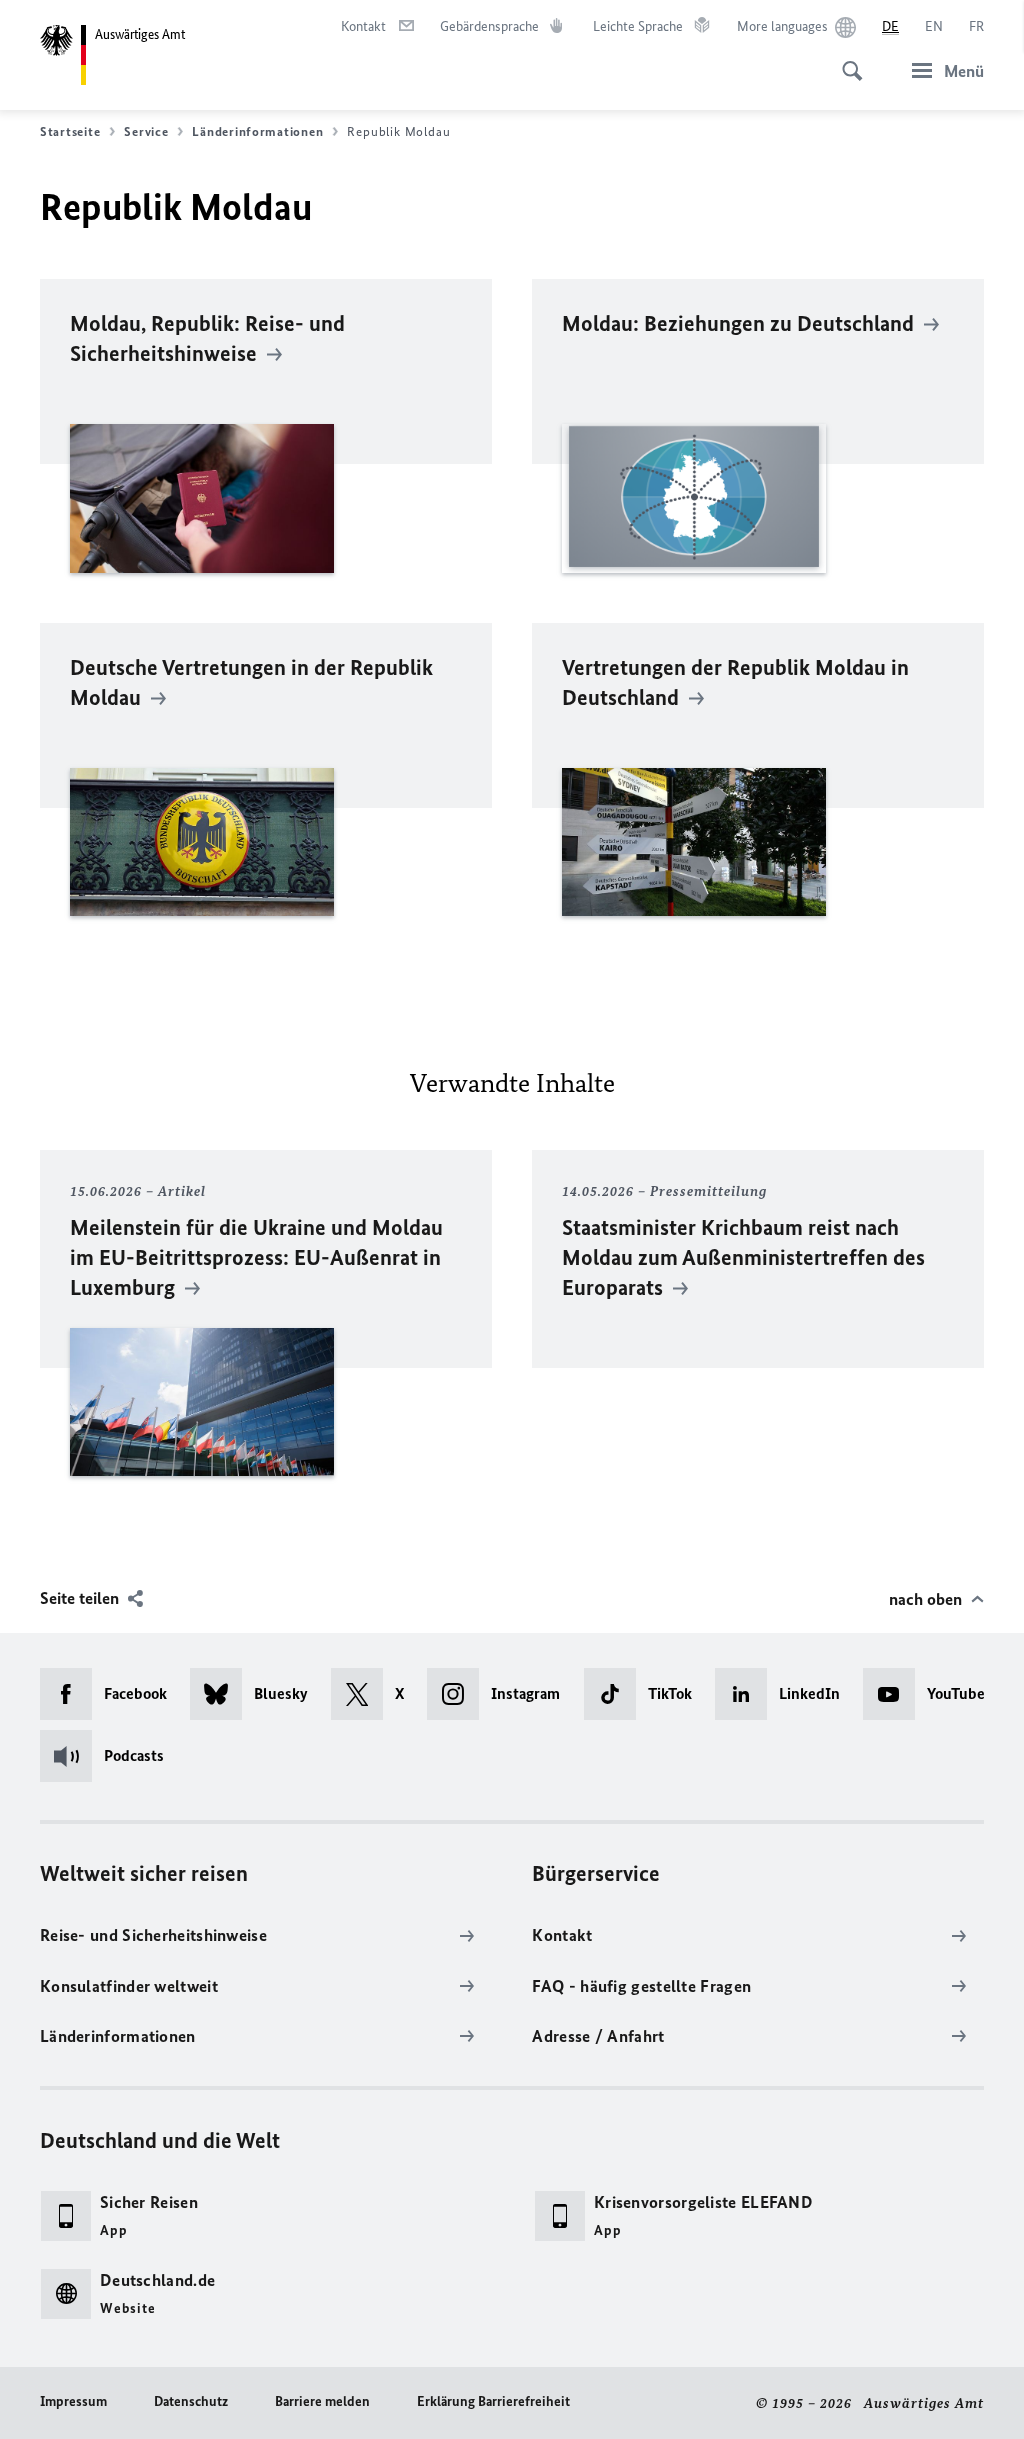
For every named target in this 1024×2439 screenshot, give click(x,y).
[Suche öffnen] (846, 60)
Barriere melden (322, 2401)
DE (890, 26)
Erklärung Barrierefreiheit (493, 2401)
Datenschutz (191, 2401)
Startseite (70, 131)
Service (146, 131)
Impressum (73, 2401)
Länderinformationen (257, 131)
